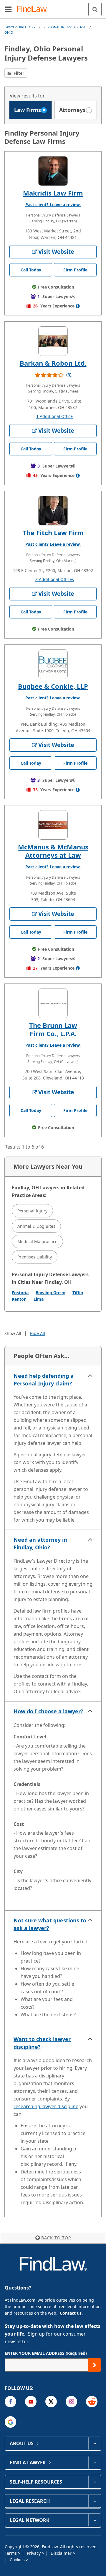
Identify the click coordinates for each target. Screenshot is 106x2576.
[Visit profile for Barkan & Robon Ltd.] (53, 341)
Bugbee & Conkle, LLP (53, 686)
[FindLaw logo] (34, 9)
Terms (11, 2553)
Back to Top (56, 2238)
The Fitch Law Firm (53, 533)
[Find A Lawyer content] (95, 2463)
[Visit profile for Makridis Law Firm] (53, 171)
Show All (13, 1333)
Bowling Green (50, 1293)
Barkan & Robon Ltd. (53, 363)
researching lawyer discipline (46, 2106)
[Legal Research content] (95, 2501)
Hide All (37, 1333)
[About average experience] (78, 306)
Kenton (19, 1299)
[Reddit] (92, 2402)
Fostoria (20, 1293)
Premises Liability (35, 1257)
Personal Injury (32, 1211)
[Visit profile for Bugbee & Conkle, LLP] (53, 664)
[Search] (95, 9)
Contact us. (71, 2313)
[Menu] (8, 9)
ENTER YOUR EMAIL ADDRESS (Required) (46, 2353)
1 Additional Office (54, 416)
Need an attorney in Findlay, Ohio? (40, 1543)
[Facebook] (10, 2402)
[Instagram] (71, 2402)
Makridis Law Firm (53, 193)
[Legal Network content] (95, 2520)
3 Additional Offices (55, 579)
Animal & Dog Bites (36, 1226)
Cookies (18, 2560)
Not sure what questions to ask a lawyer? (50, 1924)
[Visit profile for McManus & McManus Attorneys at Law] (53, 825)
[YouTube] (31, 2402)
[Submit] (95, 2365)
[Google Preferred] (10, 2422)
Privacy (34, 2553)
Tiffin (78, 1293)
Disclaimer (62, 2553)
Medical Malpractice (37, 1241)
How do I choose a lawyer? (48, 1711)
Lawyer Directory (20, 27)
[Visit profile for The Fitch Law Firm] (53, 511)
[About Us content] (95, 2443)
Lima (39, 1299)
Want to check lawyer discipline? (42, 2043)
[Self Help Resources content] (95, 2482)
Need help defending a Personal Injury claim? (44, 1380)
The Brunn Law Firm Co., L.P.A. (53, 1029)
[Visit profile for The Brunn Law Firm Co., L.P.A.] (53, 1003)
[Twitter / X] (51, 2402)
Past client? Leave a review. (53, 205)
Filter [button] (18, 73)
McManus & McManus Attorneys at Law (53, 851)
